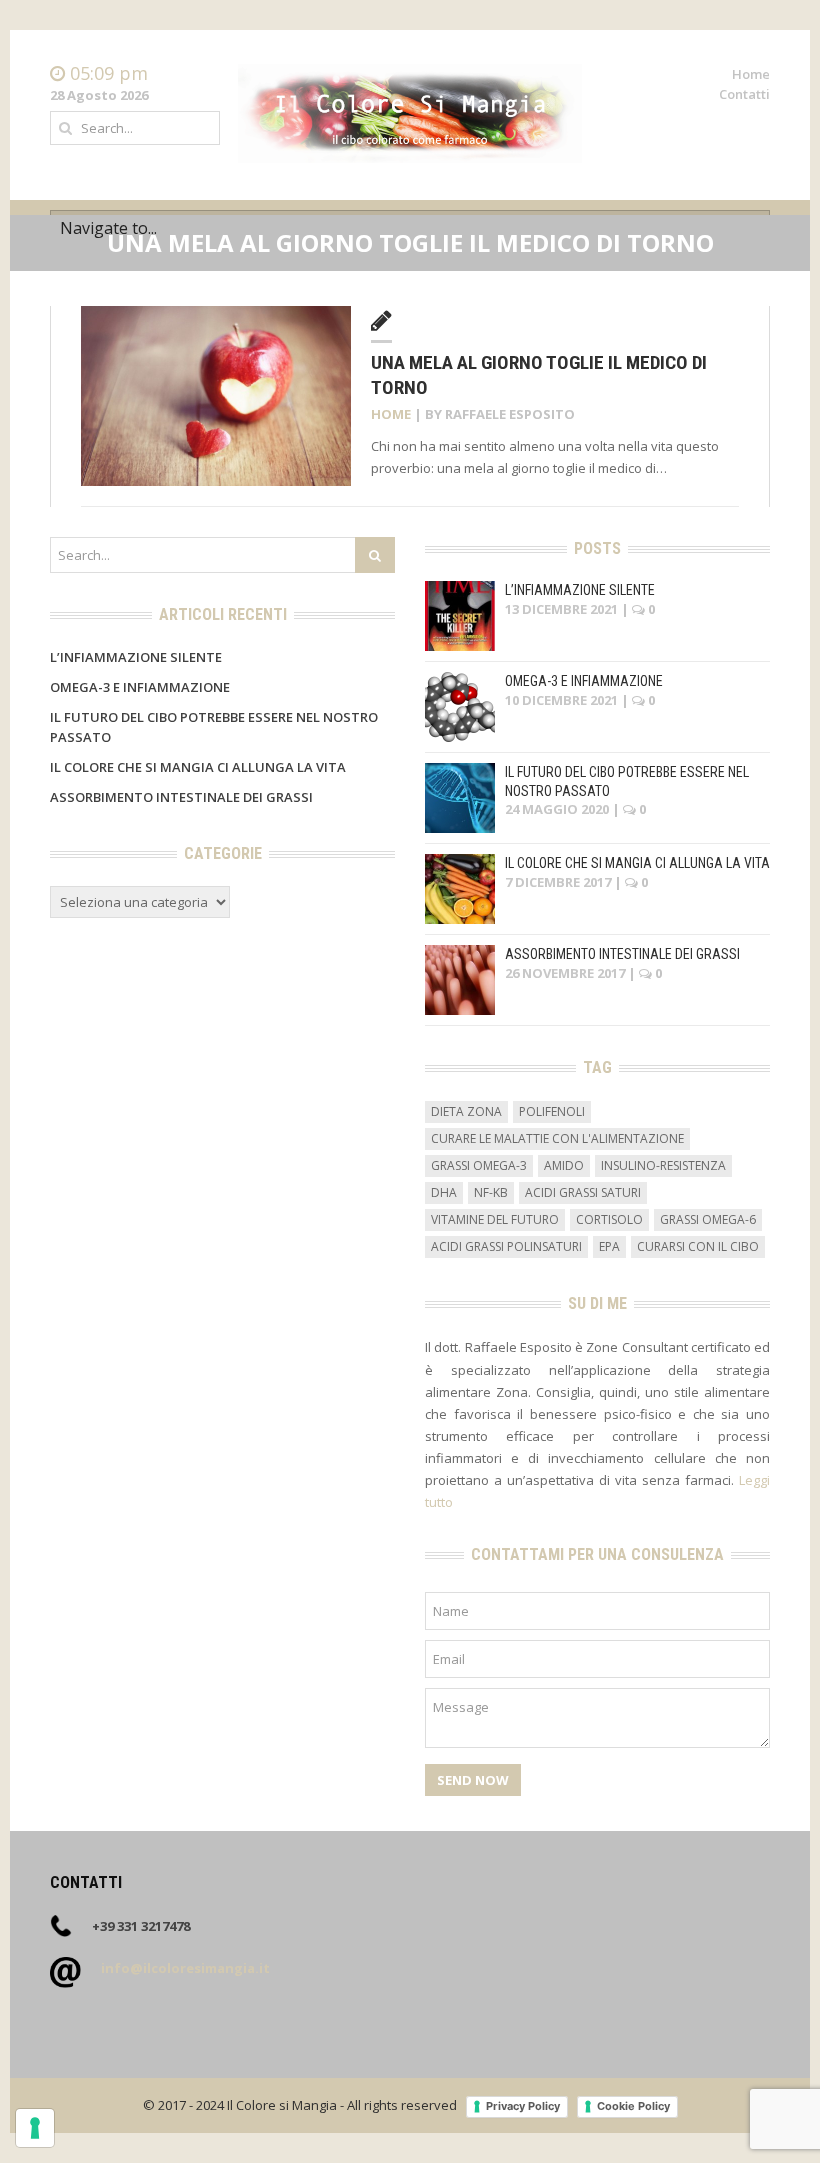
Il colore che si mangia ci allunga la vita (198, 767)
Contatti (744, 94)
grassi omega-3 (479, 1165)
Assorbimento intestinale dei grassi (181, 797)
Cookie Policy (633, 2106)
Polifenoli (552, 1111)
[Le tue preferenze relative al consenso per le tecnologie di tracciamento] (35, 2128)
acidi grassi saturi (583, 1192)
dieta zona (466, 1111)
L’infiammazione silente (136, 657)
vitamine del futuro (495, 1219)
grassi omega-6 (708, 1219)
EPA (609, 1246)
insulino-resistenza (663, 1165)
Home (751, 74)
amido (564, 1165)
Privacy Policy (523, 2106)
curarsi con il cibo (698, 1246)
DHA (444, 1192)
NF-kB (491, 1192)
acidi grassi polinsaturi (506, 1246)
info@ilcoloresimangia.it (185, 1968)
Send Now (473, 1780)
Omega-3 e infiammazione (140, 687)
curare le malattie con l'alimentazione (557, 1138)
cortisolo (609, 1219)
